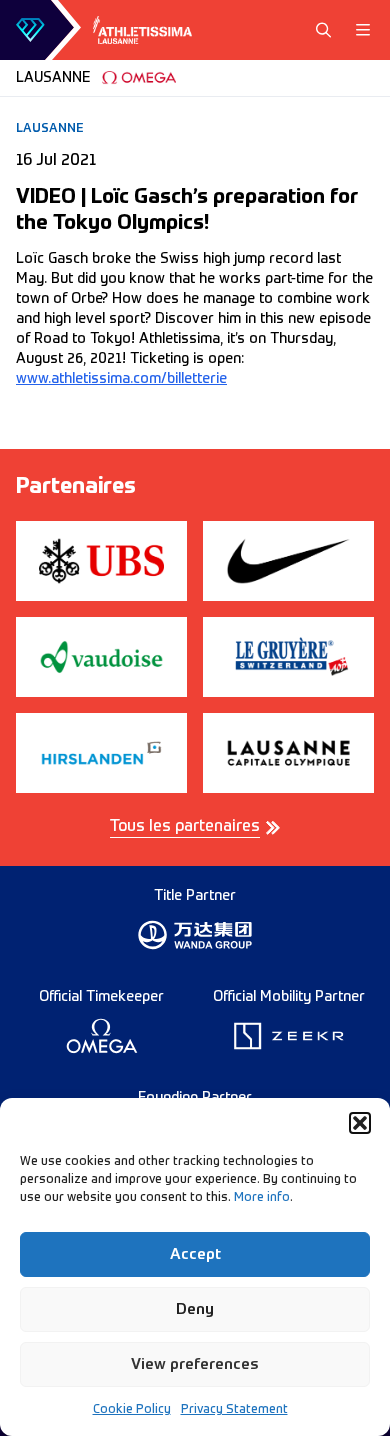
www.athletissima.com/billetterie (121, 379)
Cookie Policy (132, 1410)
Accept (195, 1254)
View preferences (195, 1364)
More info (262, 1198)
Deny (195, 1309)
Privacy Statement (234, 1410)
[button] (360, 1123)
